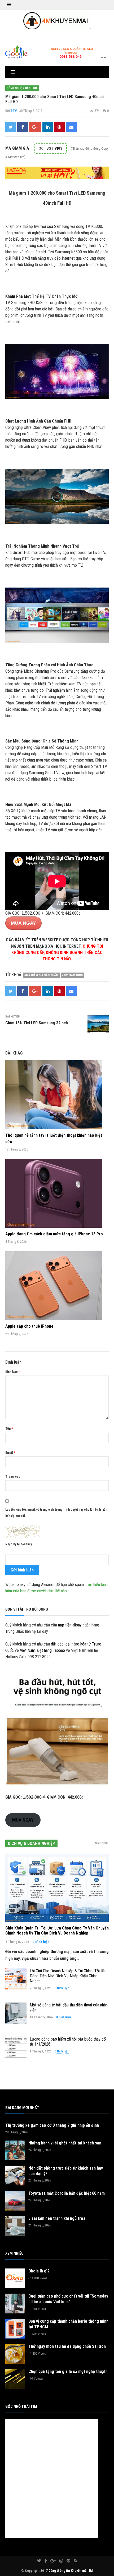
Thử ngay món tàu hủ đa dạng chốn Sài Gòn (67, 2346)
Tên (9, 1429)
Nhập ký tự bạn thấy (19, 1544)
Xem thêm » (102, 1843)
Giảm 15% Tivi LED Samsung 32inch (37, 1023)
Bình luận (13, 1372)
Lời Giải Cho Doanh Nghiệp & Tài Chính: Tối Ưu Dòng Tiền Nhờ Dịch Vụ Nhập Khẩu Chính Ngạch (67, 1976)
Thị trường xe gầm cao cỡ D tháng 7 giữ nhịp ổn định (52, 2125)
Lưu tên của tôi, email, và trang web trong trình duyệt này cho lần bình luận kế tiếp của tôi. (56, 1513)
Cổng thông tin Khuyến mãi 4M (71, 2571)
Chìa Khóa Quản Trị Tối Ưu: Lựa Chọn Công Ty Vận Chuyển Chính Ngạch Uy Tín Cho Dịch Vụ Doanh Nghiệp (57, 1931)
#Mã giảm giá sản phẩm (41, 975)
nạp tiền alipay (70, 1625)
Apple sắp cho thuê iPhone (29, 1326)
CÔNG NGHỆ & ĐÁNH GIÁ (22, 88)
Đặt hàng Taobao (51, 1650)
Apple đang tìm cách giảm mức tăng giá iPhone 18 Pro (54, 1234)
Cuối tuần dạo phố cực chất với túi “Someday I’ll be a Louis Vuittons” (68, 2299)
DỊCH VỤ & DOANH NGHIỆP (31, 1843)
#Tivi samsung (72, 975)
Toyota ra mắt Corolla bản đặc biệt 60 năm (67, 2193)
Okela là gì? (39, 2271)
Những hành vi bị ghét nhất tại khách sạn (65, 2143)
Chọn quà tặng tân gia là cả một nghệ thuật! (67, 2371)
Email (10, 1453)
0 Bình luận (41, 1942)
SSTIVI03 (54, 148)
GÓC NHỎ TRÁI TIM (21, 2407)
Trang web (13, 1477)
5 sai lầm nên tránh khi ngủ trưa (57, 2218)
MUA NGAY (23, 923)
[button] (9, 5)
